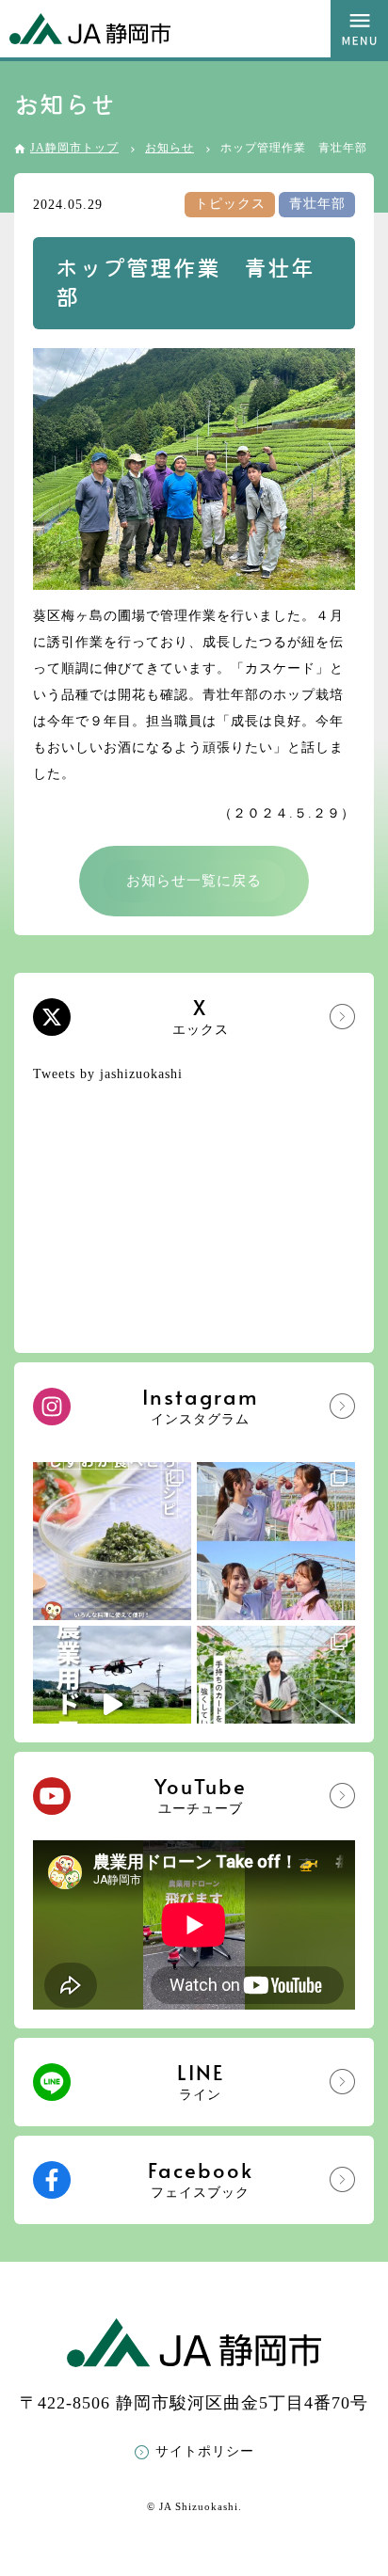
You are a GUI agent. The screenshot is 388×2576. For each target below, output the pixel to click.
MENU (359, 29)
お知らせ (170, 148)
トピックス (230, 204)
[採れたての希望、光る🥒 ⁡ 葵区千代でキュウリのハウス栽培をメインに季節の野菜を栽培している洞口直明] (276, 1705)
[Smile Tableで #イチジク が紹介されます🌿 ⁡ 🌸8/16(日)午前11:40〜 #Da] (276, 1541)
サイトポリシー (205, 2451)
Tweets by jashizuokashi (108, 1074)
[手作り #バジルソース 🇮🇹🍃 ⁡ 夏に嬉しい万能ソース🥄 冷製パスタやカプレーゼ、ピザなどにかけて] (112, 1541)
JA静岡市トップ (74, 148)
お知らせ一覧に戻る (194, 881)
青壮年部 (317, 204)
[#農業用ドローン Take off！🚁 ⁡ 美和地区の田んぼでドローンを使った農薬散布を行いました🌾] (112, 1705)
